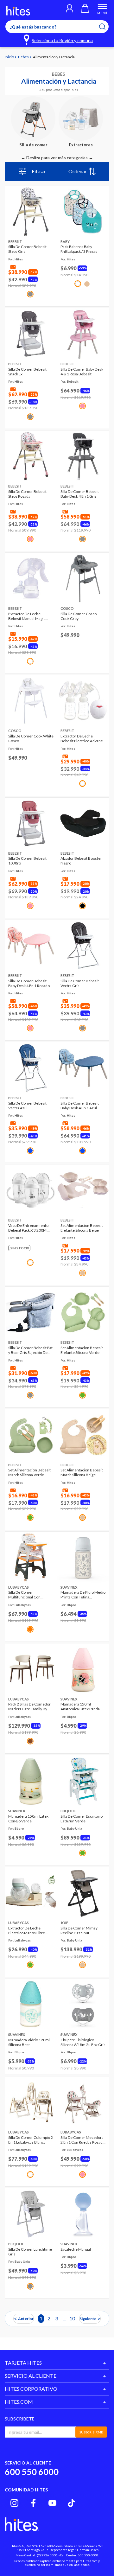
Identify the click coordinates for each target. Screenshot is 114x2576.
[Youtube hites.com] (52, 2503)
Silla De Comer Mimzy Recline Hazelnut (79, 1930)
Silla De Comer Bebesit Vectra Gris (80, 983)
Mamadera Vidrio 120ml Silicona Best (29, 2042)
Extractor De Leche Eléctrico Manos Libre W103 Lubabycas (27, 1930)
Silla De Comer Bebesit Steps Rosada (27, 494)
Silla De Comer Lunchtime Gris (30, 2252)
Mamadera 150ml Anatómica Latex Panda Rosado (80, 1706)
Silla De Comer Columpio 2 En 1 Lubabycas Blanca (31, 2140)
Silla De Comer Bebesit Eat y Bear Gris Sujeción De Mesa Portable (30, 1350)
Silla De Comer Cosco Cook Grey (79, 616)
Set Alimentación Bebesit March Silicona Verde (29, 1472)
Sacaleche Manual (76, 2249)
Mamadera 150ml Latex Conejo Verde (28, 1819)
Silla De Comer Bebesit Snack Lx (27, 372)
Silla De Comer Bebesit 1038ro (27, 861)
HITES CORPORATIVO (31, 2389)
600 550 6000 (32, 2472)
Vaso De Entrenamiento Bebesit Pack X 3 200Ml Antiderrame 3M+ (28, 1228)
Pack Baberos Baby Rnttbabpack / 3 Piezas (79, 249)
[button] (70, 9)
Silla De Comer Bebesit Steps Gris (27, 249)
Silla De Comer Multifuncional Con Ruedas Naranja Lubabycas (31, 1595)
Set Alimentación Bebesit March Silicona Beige (82, 1472)
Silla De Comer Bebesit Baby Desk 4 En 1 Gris (80, 494)
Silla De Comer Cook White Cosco (31, 738)
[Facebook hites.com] (33, 2503)
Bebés (24, 57)
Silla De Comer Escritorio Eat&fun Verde (82, 1819)
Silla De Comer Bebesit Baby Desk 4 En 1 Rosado (29, 983)
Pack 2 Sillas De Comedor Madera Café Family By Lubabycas (29, 1706)
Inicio (10, 57)
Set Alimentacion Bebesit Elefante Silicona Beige (82, 1228)
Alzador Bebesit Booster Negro (81, 861)
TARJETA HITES (23, 2363)
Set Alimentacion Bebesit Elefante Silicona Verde (82, 1350)
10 (72, 2318)
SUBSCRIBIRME (91, 2432)
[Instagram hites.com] (14, 2503)
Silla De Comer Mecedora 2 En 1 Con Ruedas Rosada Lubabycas (82, 2140)
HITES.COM (19, 2402)
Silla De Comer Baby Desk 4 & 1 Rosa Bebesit (82, 372)
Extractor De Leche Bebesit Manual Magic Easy (27, 616)
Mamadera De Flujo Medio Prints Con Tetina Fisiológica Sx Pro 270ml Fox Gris (83, 1595)
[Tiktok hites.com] (71, 2503)
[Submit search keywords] (106, 27)
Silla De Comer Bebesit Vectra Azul (27, 1106)
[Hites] (18, 11)
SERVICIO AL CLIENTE (31, 2376)
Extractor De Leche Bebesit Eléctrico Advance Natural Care (83, 738)
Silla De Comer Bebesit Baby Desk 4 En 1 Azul (80, 1106)
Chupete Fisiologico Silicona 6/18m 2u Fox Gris (83, 2042)
